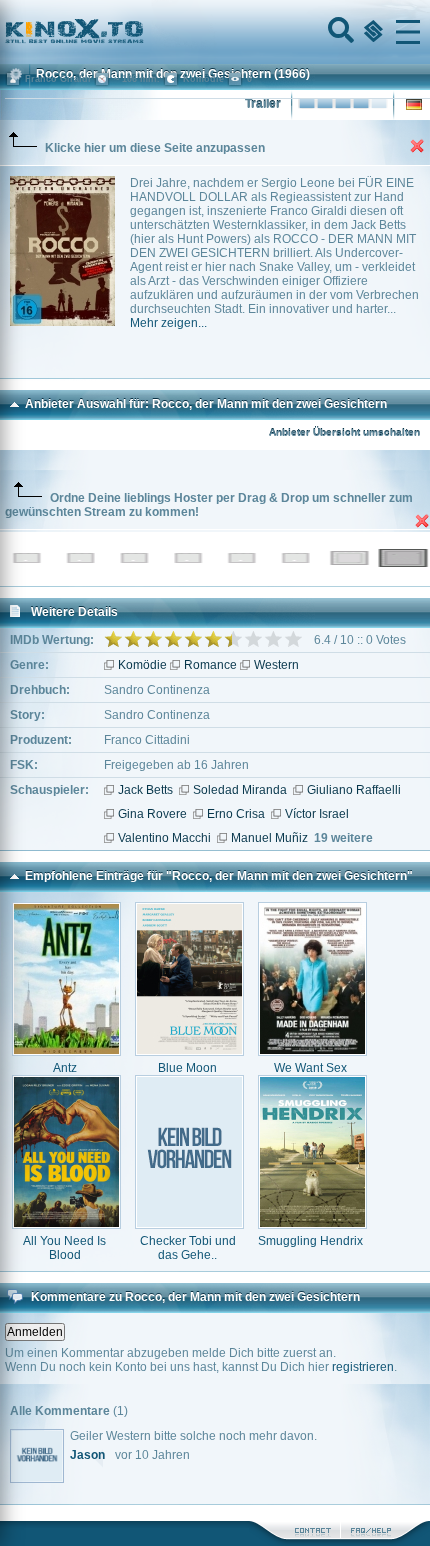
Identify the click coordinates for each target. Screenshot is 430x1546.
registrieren (363, 1367)
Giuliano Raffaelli (354, 790)
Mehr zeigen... (168, 323)
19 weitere (343, 838)
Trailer (263, 104)
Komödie (142, 665)
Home (142, 32)
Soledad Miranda (240, 790)
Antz (65, 1068)
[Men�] (408, 32)
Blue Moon (187, 1068)
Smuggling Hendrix (310, 1241)
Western (276, 665)
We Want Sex (310, 1068)
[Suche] (339, 32)
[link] (215, 32)
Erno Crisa (236, 814)
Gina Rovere (152, 814)
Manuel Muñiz (269, 838)
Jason (87, 1455)
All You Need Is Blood (64, 1248)
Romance (210, 665)
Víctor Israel (317, 814)
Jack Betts (145, 790)
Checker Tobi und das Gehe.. (188, 1248)
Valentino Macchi (164, 838)
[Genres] (371, 32)
